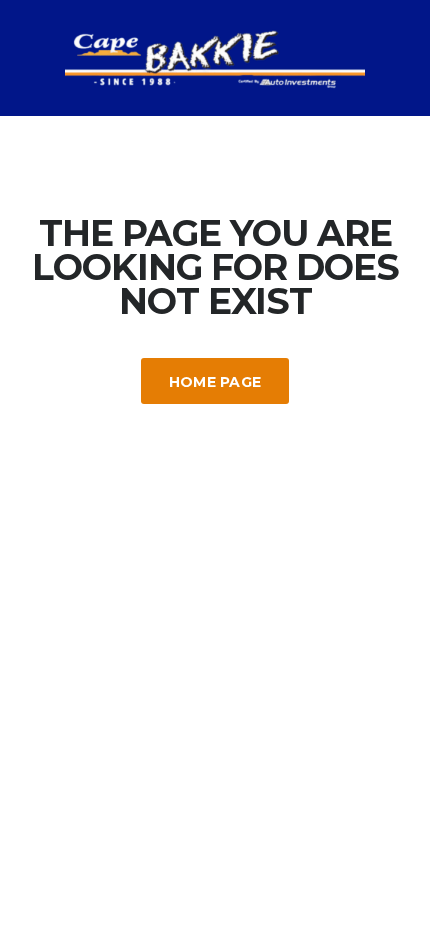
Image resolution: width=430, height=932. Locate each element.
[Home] (215, 56)
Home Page (215, 382)
